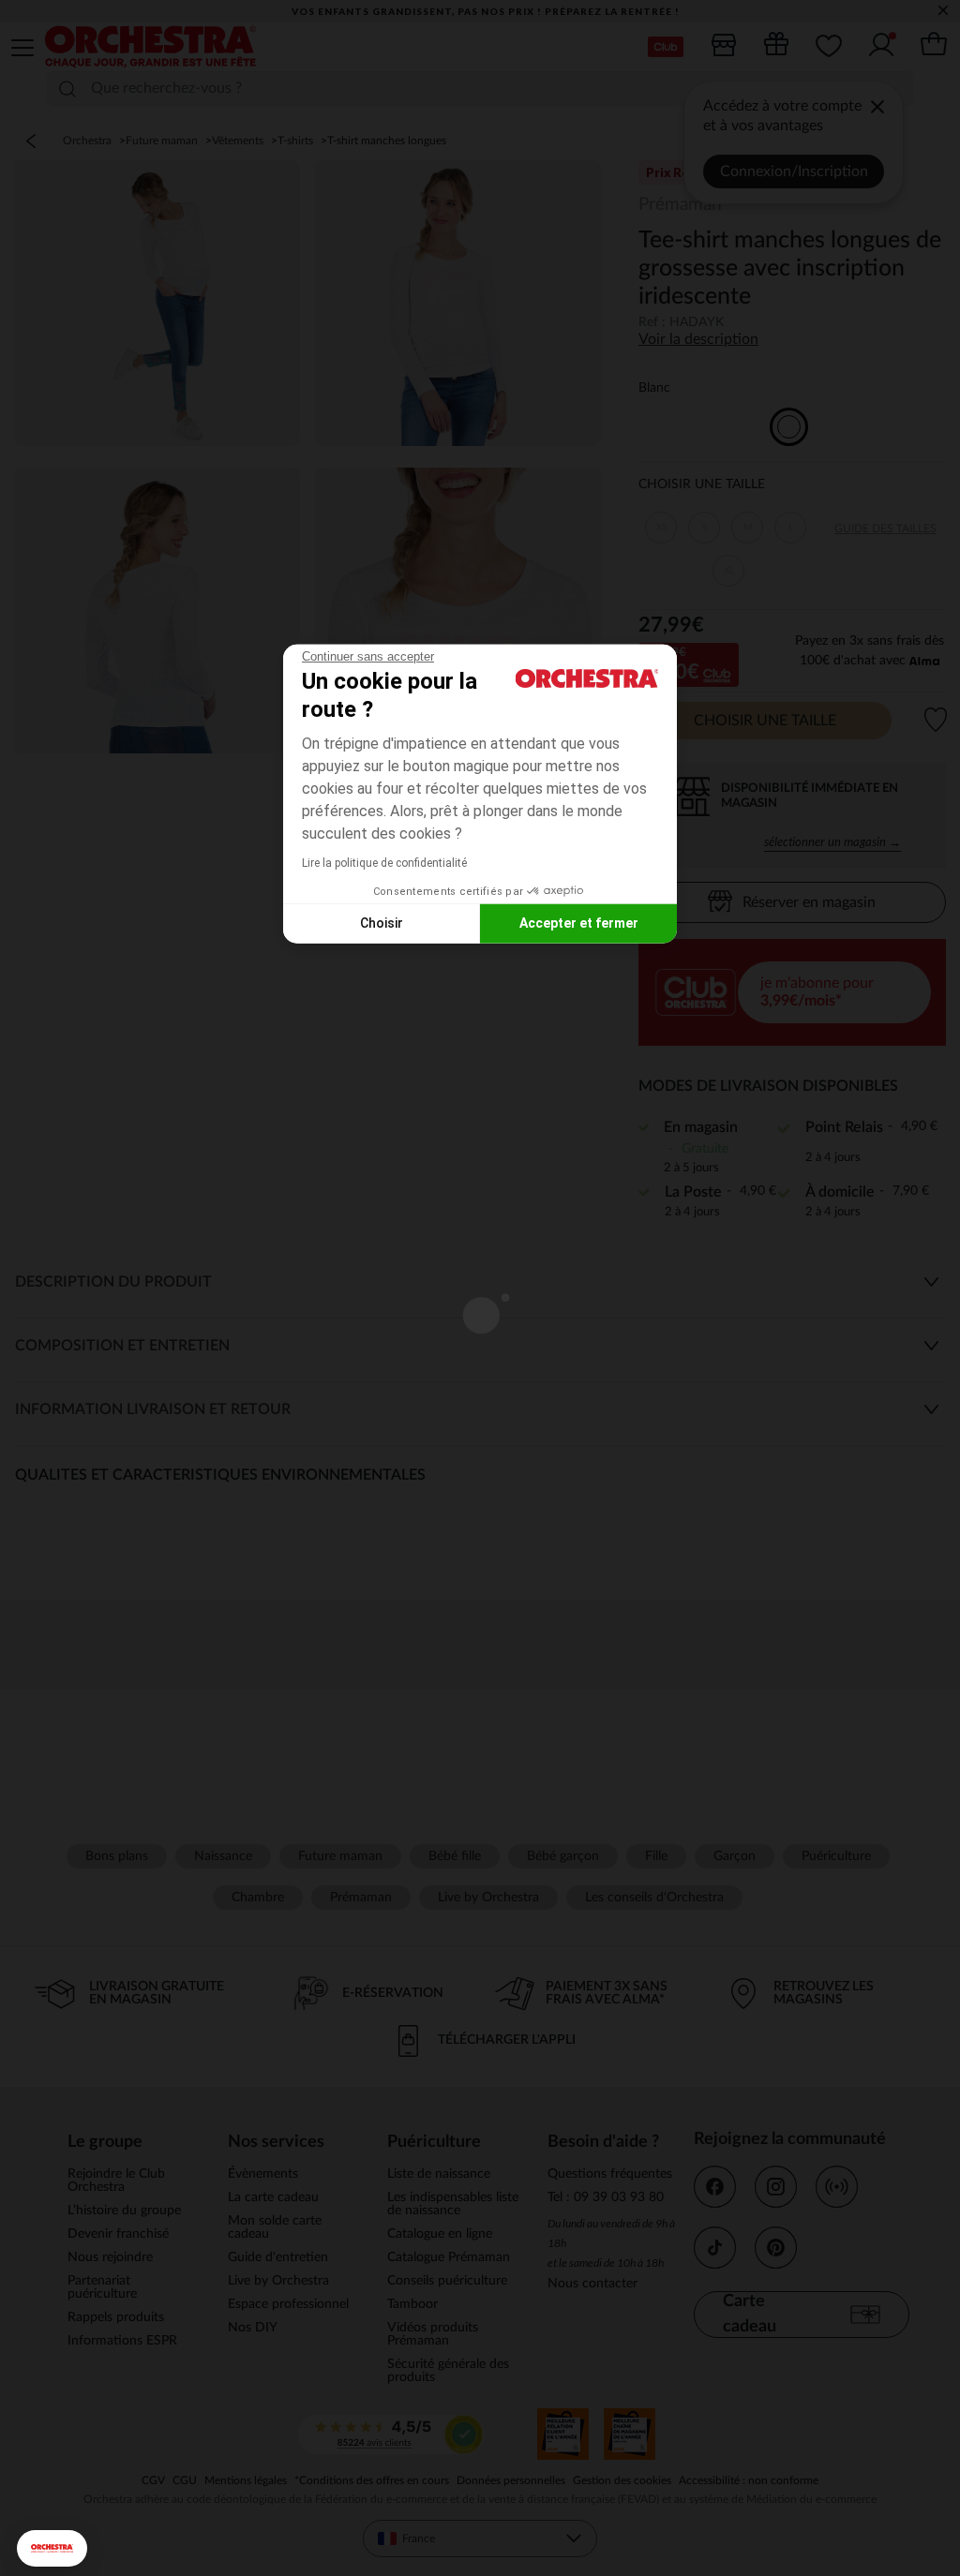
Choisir (382, 923)
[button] (52, 2548)
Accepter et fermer (579, 923)
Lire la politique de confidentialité (384, 862)
